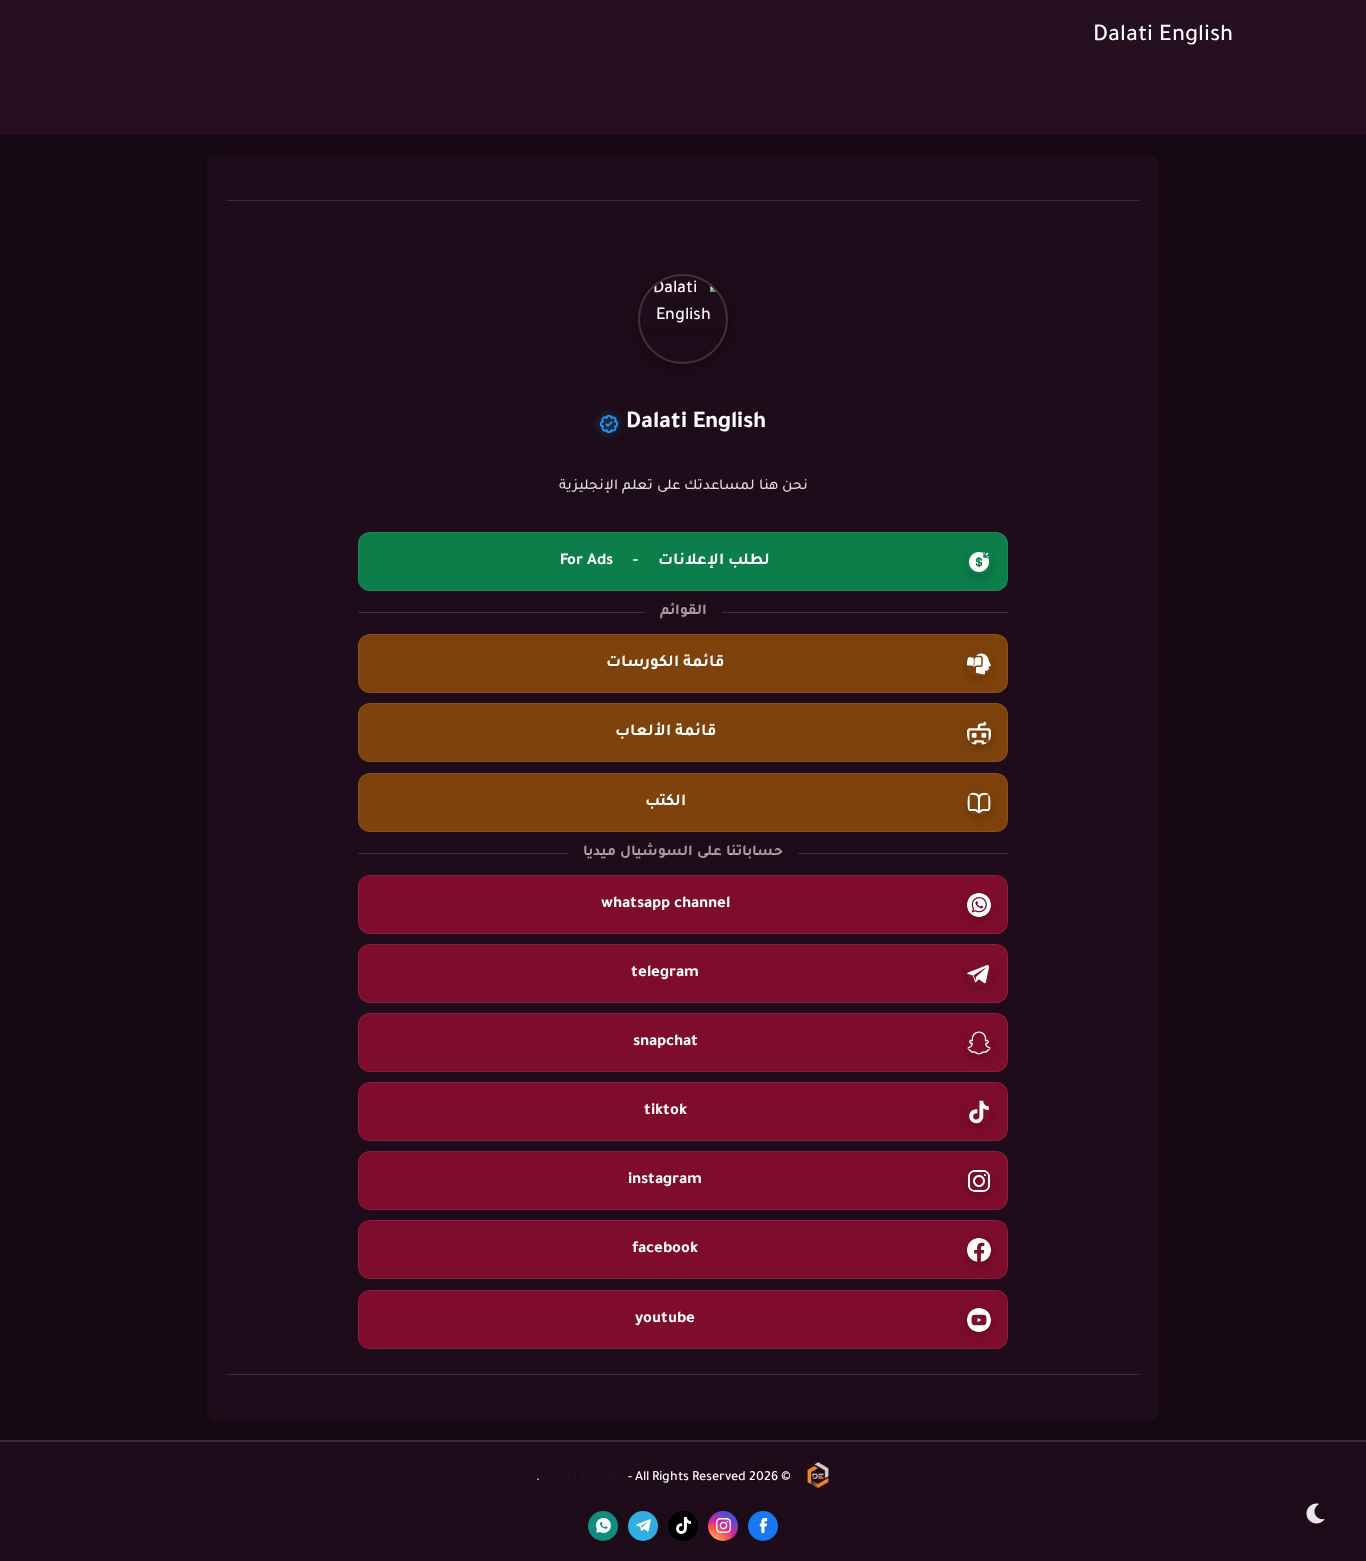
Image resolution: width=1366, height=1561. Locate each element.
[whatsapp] (603, 1526)
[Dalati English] (818, 1479)
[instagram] (723, 1526)
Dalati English (1163, 37)
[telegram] (643, 1526)
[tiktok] (683, 1526)
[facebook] (763, 1526)
